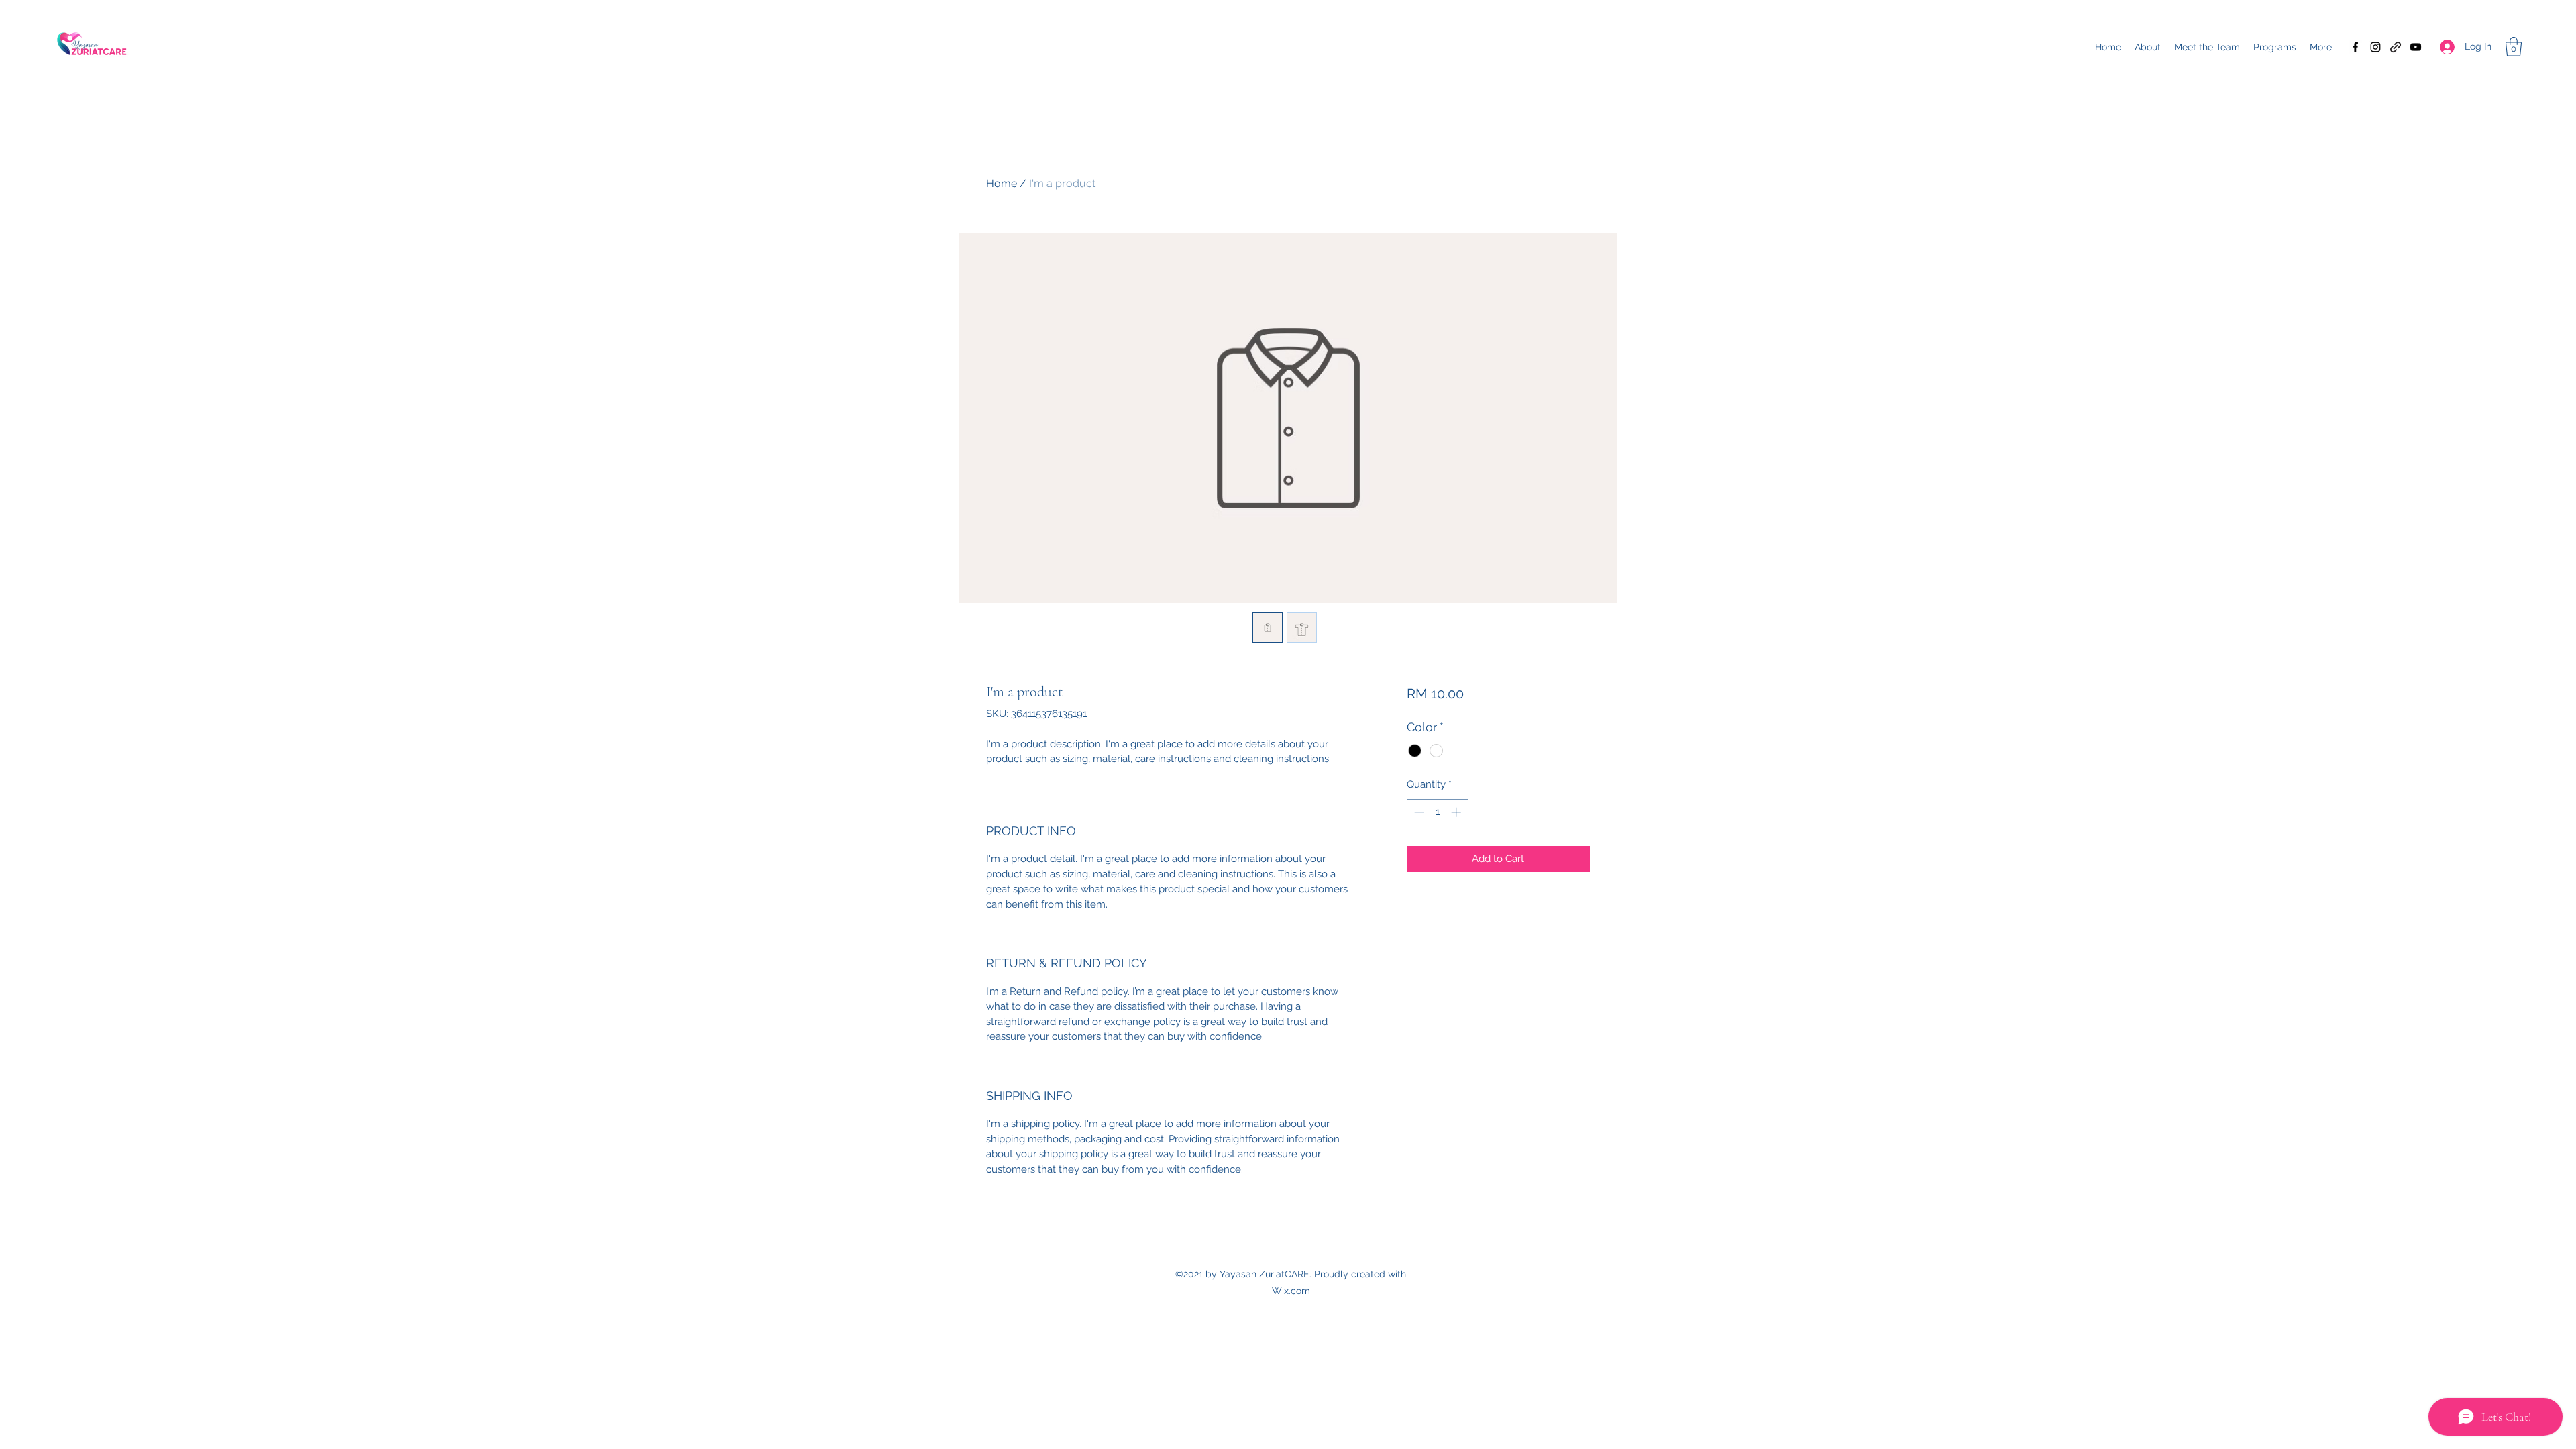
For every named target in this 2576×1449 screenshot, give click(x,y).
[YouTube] (2416, 47)
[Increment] (1457, 812)
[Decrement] (1418, 812)
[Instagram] (2375, 47)
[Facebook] (2355, 47)
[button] (2514, 47)
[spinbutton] (1437, 812)
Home (1002, 183)
